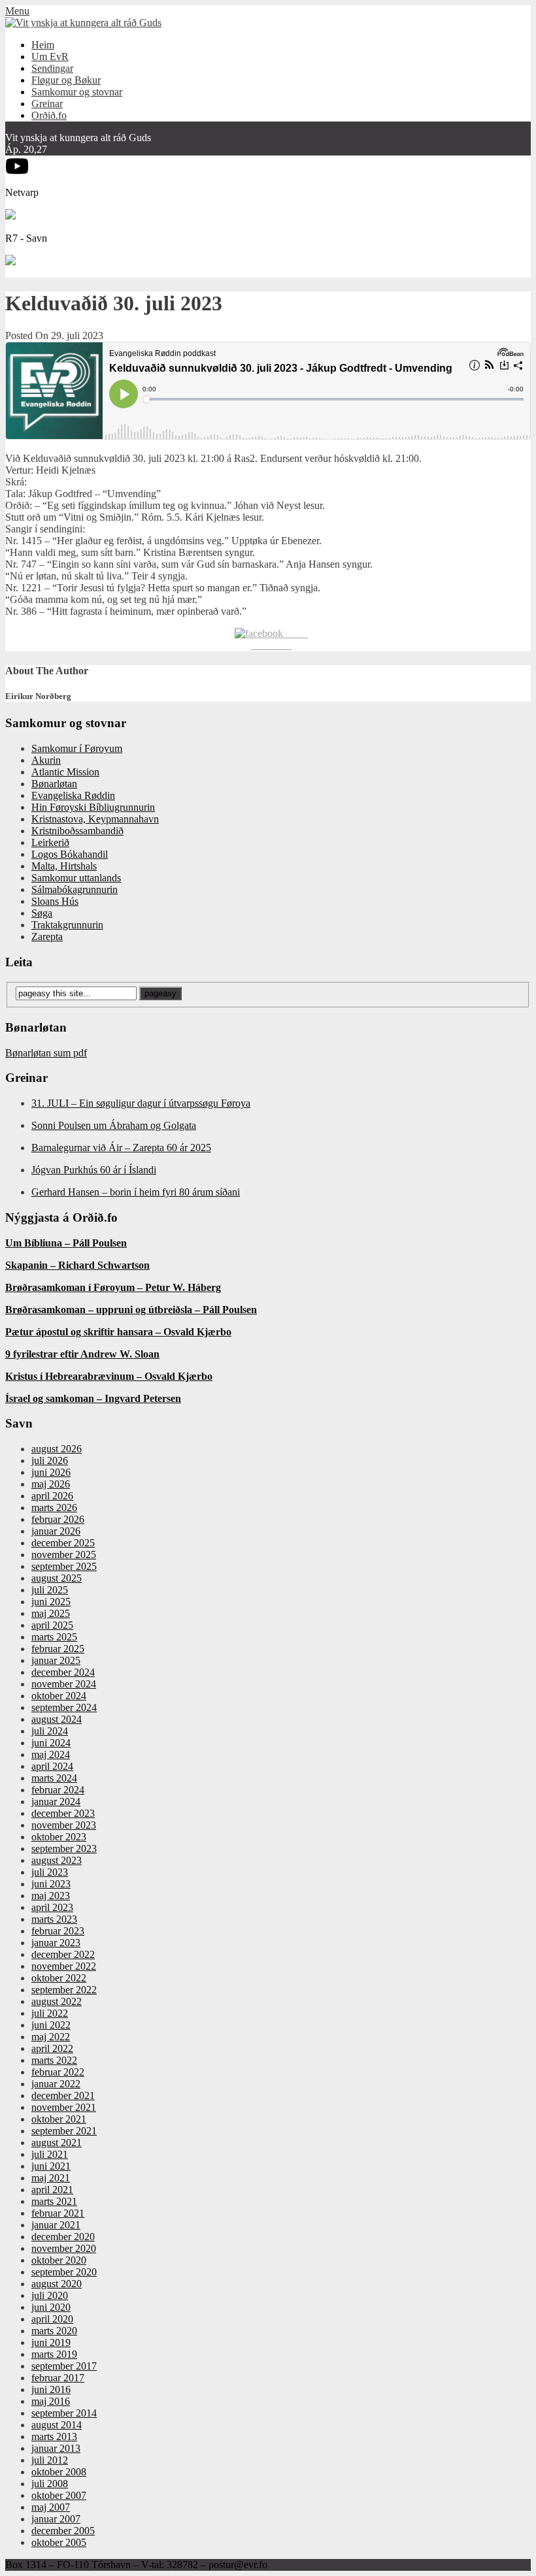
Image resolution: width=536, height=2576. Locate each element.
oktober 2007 (59, 2495)
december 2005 (63, 2531)
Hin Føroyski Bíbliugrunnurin (93, 807)
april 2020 (52, 2319)
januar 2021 (56, 2225)
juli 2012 (50, 2460)
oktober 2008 (59, 2472)
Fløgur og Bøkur (66, 80)
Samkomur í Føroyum (77, 748)
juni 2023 (51, 1884)
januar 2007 (56, 2519)
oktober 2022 (59, 1978)
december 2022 (63, 1954)
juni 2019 (51, 2342)
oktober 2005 (59, 2542)
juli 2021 (50, 2154)
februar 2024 (58, 1790)
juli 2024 (50, 1731)
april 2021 (52, 2190)
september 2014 (64, 2413)
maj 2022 (51, 2037)
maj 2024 (51, 1754)
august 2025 (57, 1578)
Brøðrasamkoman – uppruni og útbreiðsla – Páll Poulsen (131, 1310)
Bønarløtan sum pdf (46, 1053)
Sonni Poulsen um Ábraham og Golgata (114, 1125)
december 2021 (63, 2095)
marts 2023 (54, 1919)
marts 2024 (54, 1778)
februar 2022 (58, 2072)
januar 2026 (56, 1531)
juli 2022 (50, 2013)
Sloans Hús (55, 901)
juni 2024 (51, 1743)
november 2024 (64, 1684)
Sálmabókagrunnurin (75, 889)
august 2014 (57, 2425)
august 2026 (57, 1449)
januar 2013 (56, 2448)
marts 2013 (54, 2437)
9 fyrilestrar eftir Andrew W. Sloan (82, 1354)
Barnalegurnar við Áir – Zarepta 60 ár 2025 (121, 1148)
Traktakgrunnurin (67, 925)
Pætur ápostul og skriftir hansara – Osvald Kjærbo (118, 1332)
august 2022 (57, 2001)
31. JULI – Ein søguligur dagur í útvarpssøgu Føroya (141, 1103)
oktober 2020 (59, 2260)
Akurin (46, 760)
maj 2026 (51, 1484)
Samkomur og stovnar (77, 92)
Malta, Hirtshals (64, 866)
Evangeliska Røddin (73, 795)
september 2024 (64, 1707)
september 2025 (64, 1566)
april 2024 (52, 1766)
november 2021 (64, 2107)
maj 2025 (51, 1613)
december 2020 (63, 2237)
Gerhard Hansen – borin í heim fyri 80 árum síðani (136, 1192)
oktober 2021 (59, 2119)
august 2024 (57, 1719)
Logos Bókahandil (70, 854)
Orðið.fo (49, 115)
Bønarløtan (54, 784)
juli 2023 (50, 1872)
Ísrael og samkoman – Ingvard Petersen (93, 1398)
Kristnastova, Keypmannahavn (95, 819)
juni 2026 (51, 1472)
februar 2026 (58, 1519)
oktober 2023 (59, 1837)
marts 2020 (54, 2331)
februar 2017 (58, 2378)
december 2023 (63, 1813)
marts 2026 (54, 1508)
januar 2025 (56, 1660)
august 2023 (57, 1860)
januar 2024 (56, 1802)
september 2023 (64, 1849)
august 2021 (57, 2143)
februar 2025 (58, 1649)
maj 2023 (51, 1896)
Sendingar (52, 68)
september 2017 (64, 2366)
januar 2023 (56, 1943)
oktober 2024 (59, 1696)
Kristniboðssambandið (77, 831)
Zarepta (47, 937)
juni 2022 (51, 2025)
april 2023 (52, 1907)
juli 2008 (50, 2484)
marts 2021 (54, 2201)
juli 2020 (50, 2295)
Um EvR (50, 57)
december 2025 (63, 1543)
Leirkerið (50, 842)
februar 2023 (58, 1931)
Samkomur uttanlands (76, 878)
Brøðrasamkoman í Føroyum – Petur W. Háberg (113, 1287)
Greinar (47, 104)
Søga (42, 913)
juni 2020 (51, 2307)
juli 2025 (50, 1590)
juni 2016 (51, 2389)
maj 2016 (51, 2401)
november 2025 (64, 1555)
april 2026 (52, 1496)
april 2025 (52, 1625)
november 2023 (64, 1825)
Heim (43, 45)
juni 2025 (51, 1602)
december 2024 (63, 1672)
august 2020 (57, 2284)
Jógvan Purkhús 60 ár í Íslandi (94, 1170)
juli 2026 (50, 1460)
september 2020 (64, 2272)
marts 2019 (54, 2354)
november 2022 (64, 1966)
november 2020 (64, 2248)
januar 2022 (56, 2084)
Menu (17, 11)
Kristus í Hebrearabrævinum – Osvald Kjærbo (109, 1376)
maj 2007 (51, 2507)
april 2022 (52, 2048)
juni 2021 (51, 2166)
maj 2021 (51, 2178)
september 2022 (64, 1990)
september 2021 (64, 2131)
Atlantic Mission (65, 772)
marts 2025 (54, 1637)
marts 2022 (54, 2060)
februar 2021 (58, 2213)
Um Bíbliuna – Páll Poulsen (66, 1243)
